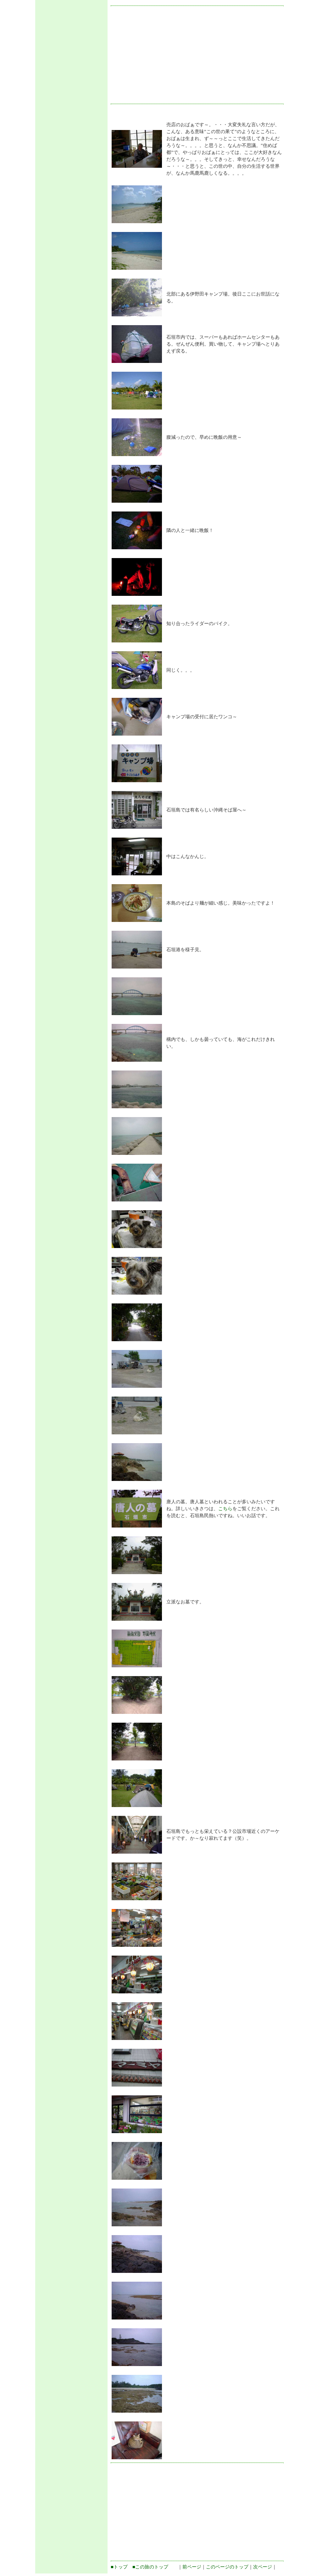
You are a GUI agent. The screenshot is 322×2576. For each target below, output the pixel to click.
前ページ (192, 2567)
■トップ (119, 2567)
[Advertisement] (71, 99)
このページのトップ (227, 2567)
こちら (225, 1509)
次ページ (263, 2567)
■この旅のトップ (150, 2567)
